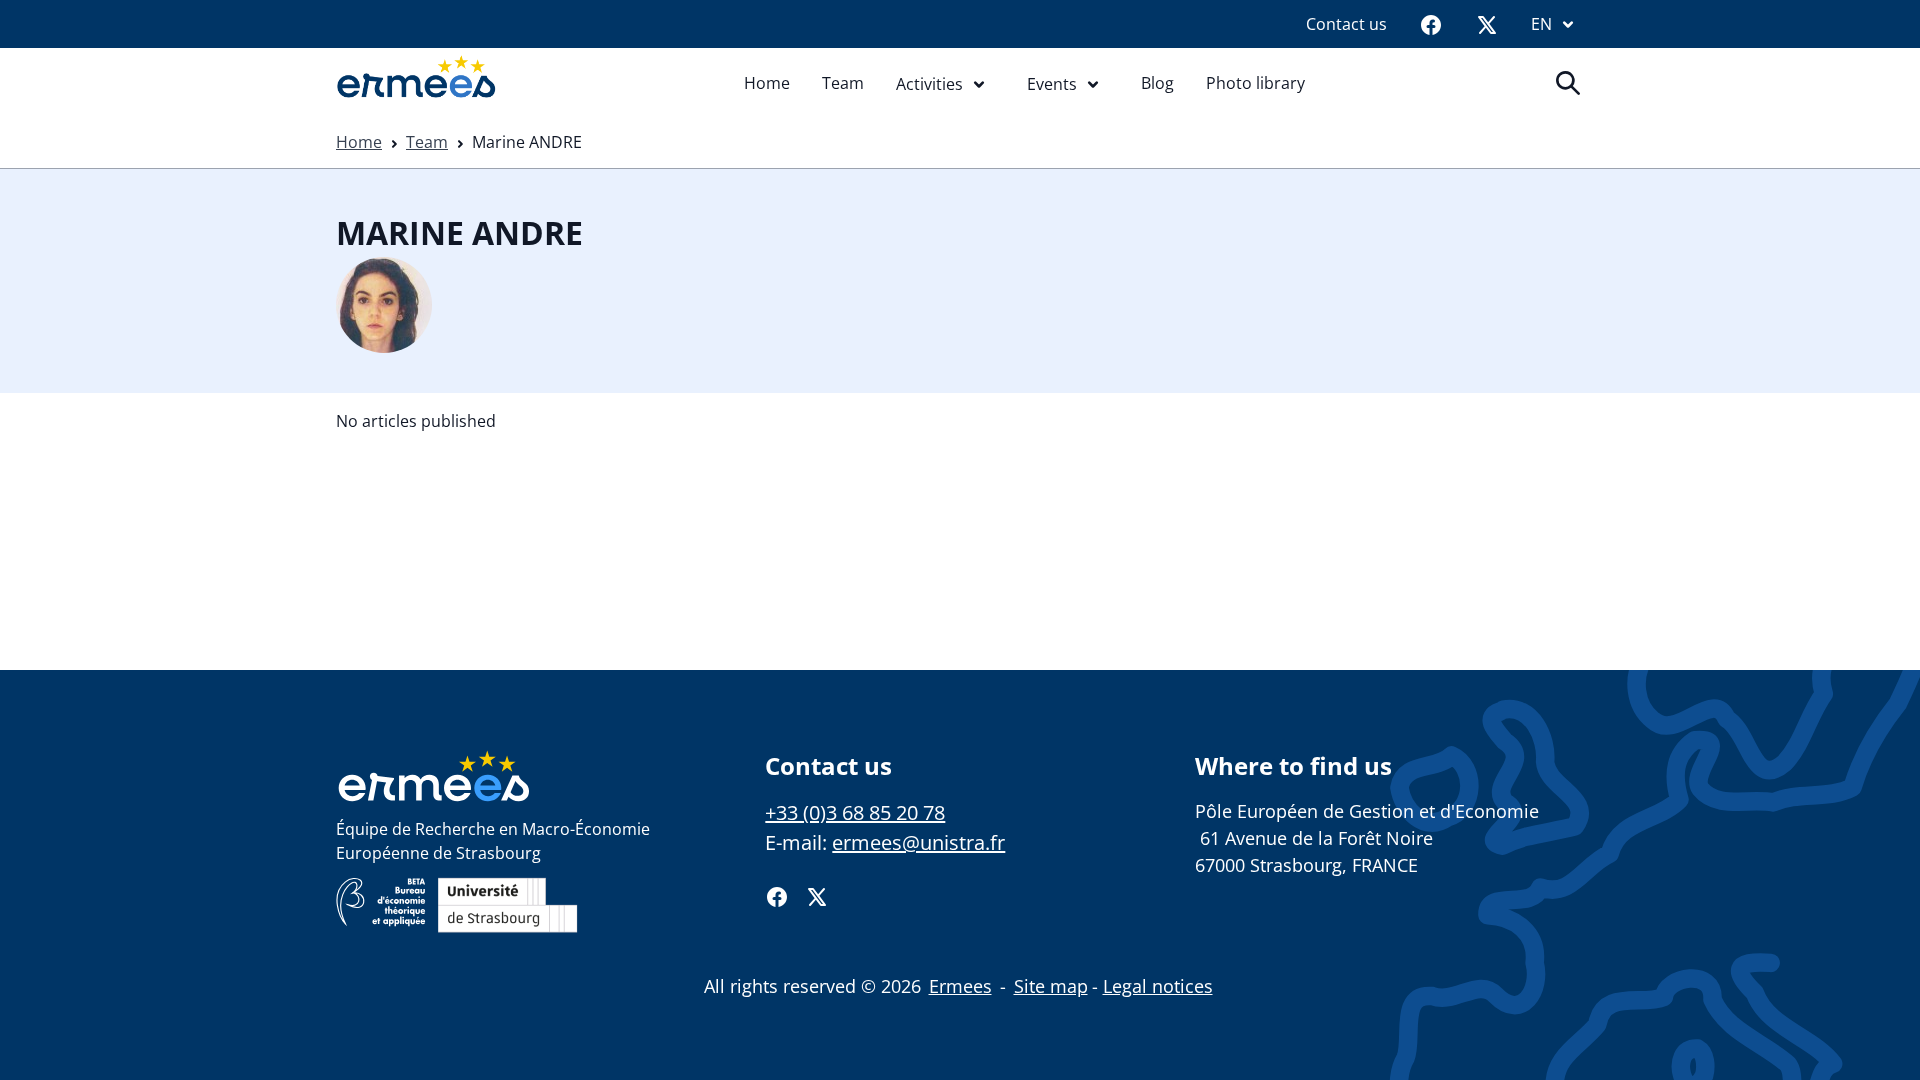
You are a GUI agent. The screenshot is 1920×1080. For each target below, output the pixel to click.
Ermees (960, 986)
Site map (1051, 986)
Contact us (1346, 24)
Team (843, 83)
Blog (1157, 83)
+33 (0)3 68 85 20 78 (855, 812)
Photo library (1255, 83)
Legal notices (1158, 986)
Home (767, 83)
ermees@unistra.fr (918, 842)
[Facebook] (1431, 24)
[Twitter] (1487, 24)
